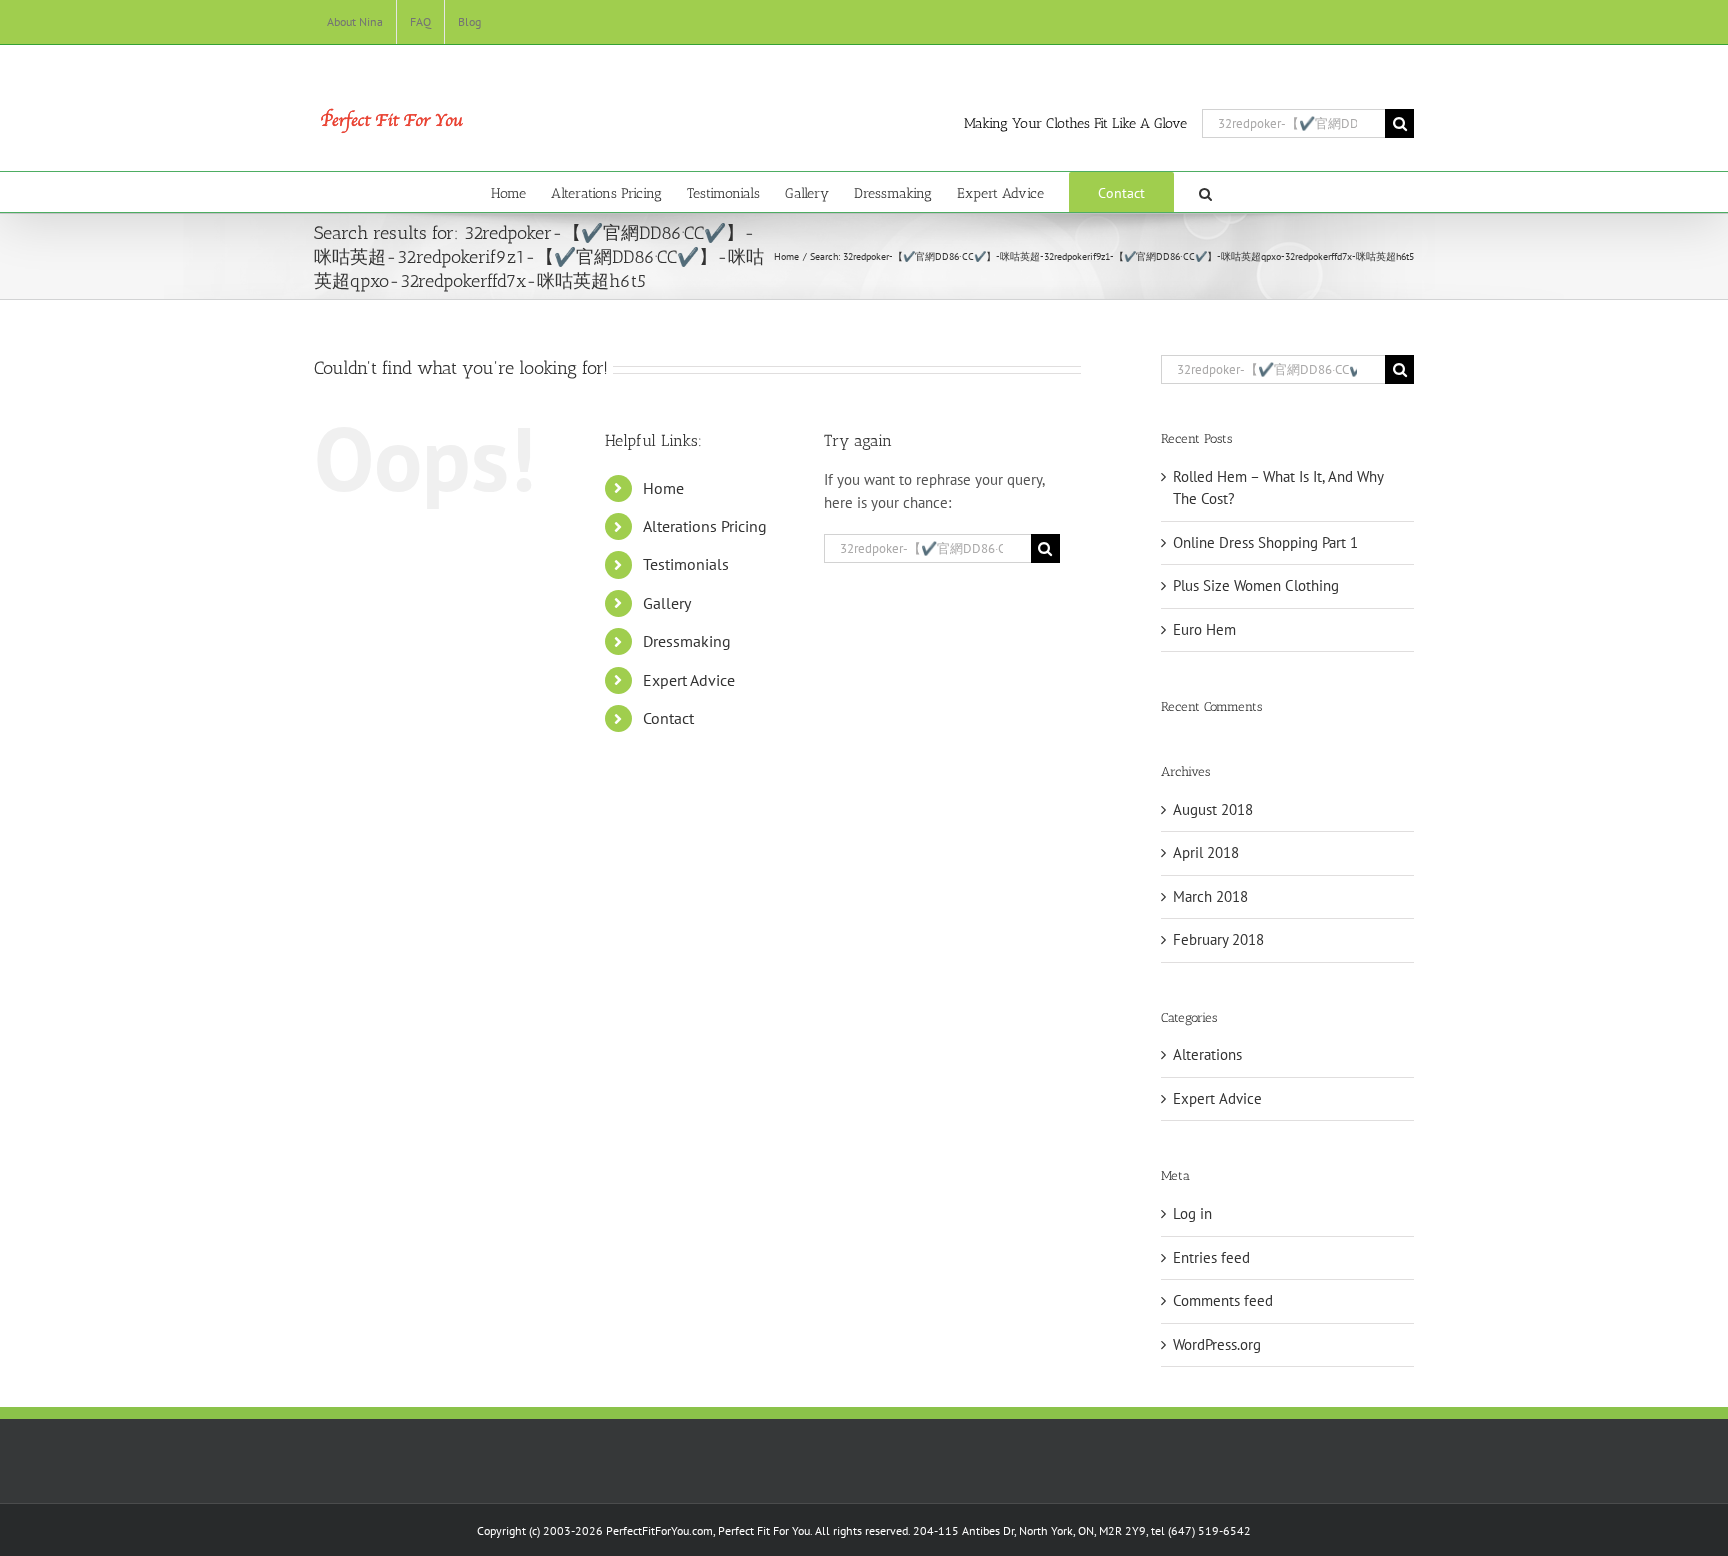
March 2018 (1210, 896)
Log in (1192, 1213)
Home (663, 488)
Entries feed (1211, 1257)
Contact (668, 718)
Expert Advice (689, 680)
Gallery (667, 603)
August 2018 (1213, 809)
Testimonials (686, 564)
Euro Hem (1204, 629)
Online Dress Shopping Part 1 (1265, 542)
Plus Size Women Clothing (1256, 585)
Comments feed (1223, 1300)
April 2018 (1206, 852)
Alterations (1207, 1054)
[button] (1205, 192)
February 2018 (1218, 939)
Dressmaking (687, 641)
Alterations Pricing (705, 526)
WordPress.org (1217, 1344)
